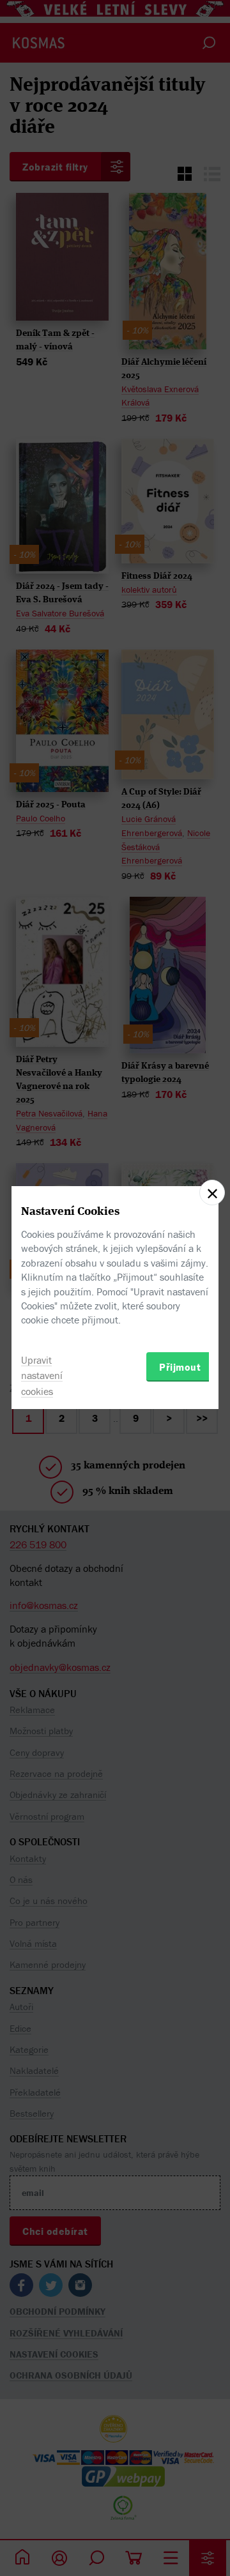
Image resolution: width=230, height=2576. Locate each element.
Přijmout (180, 1367)
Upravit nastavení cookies (42, 1376)
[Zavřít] (212, 1193)
